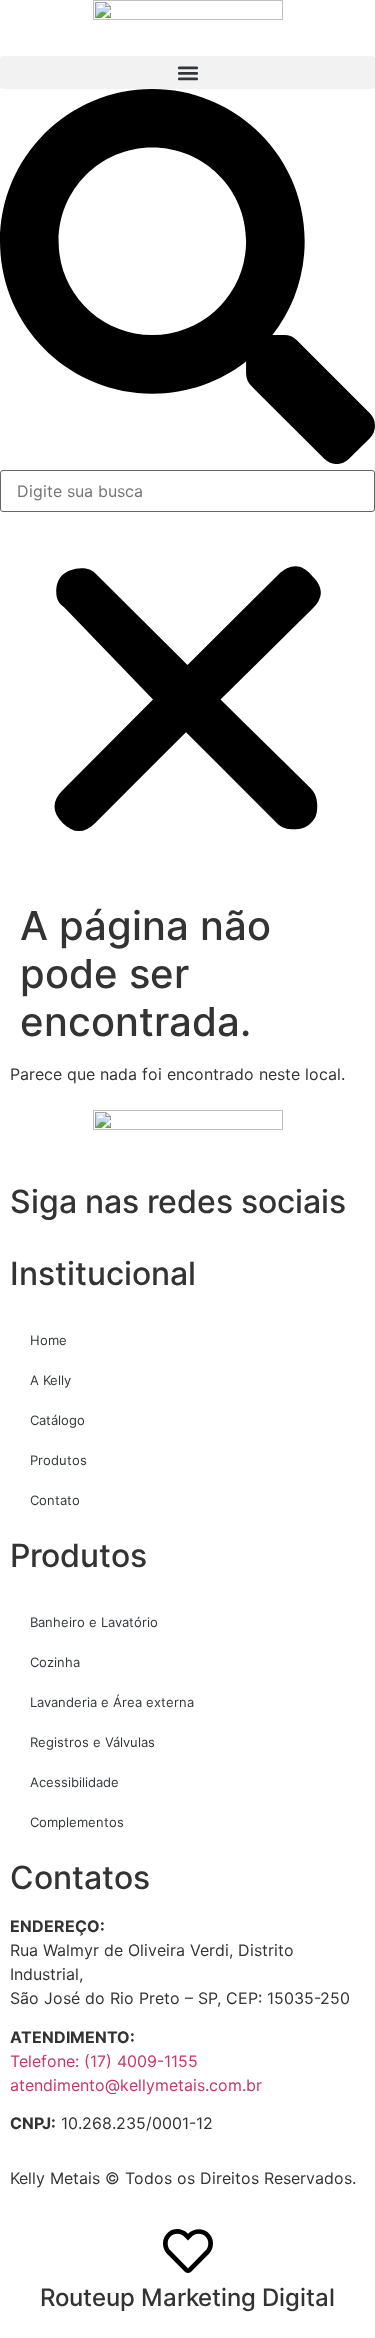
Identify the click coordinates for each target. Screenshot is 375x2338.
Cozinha (55, 1662)
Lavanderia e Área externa (112, 1702)
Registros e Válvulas (92, 1742)
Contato (55, 1500)
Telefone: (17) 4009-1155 (104, 2061)
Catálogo (57, 1420)
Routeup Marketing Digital (187, 2297)
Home (48, 1340)
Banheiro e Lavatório (94, 1622)
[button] (187, 72)
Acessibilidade (74, 1782)
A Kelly (50, 1380)
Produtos (58, 1460)
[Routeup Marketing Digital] (188, 2251)
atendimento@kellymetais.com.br (136, 2085)
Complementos (77, 1822)
